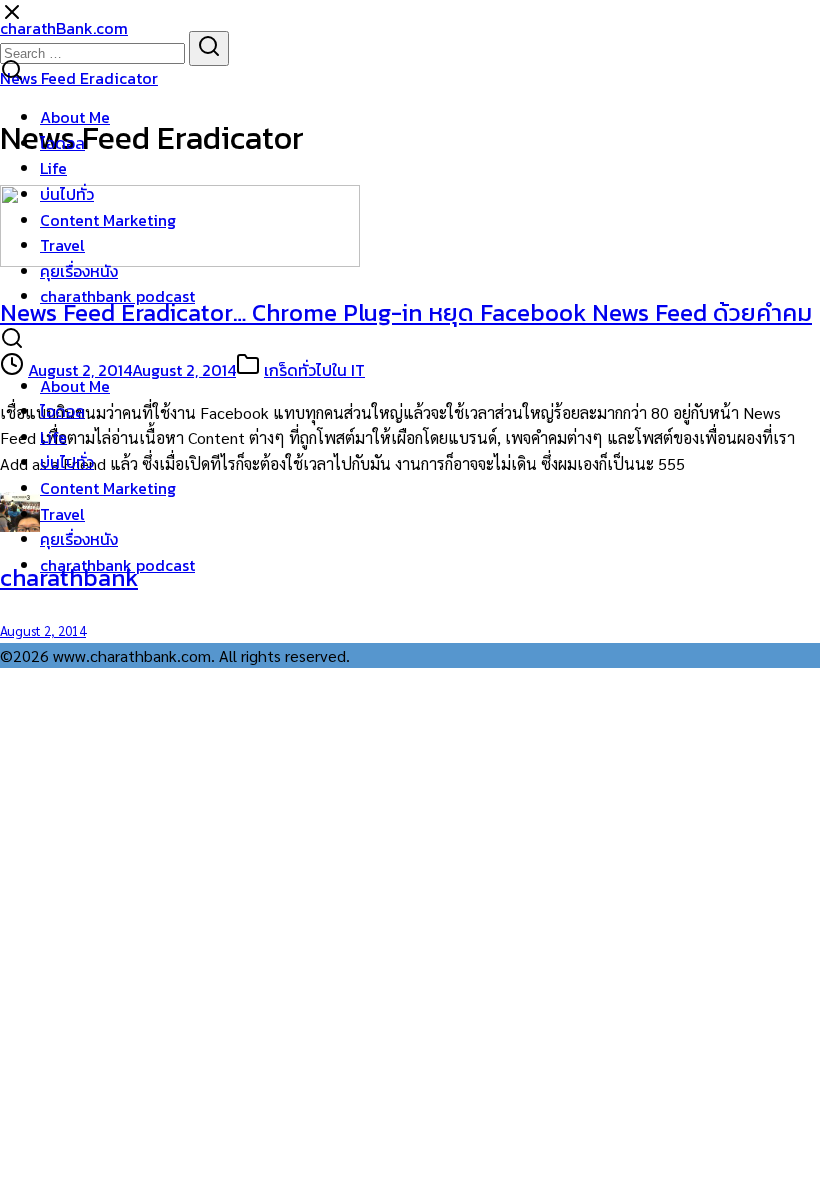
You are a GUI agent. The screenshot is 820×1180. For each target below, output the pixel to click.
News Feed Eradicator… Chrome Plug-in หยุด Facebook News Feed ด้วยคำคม (406, 312)
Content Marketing (108, 220)
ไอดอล (62, 143)
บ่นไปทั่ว (67, 194)
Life (53, 168)
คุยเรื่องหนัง (79, 271)
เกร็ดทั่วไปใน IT (314, 370)
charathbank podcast (117, 296)
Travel (62, 245)
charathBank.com (64, 28)
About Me (75, 117)
